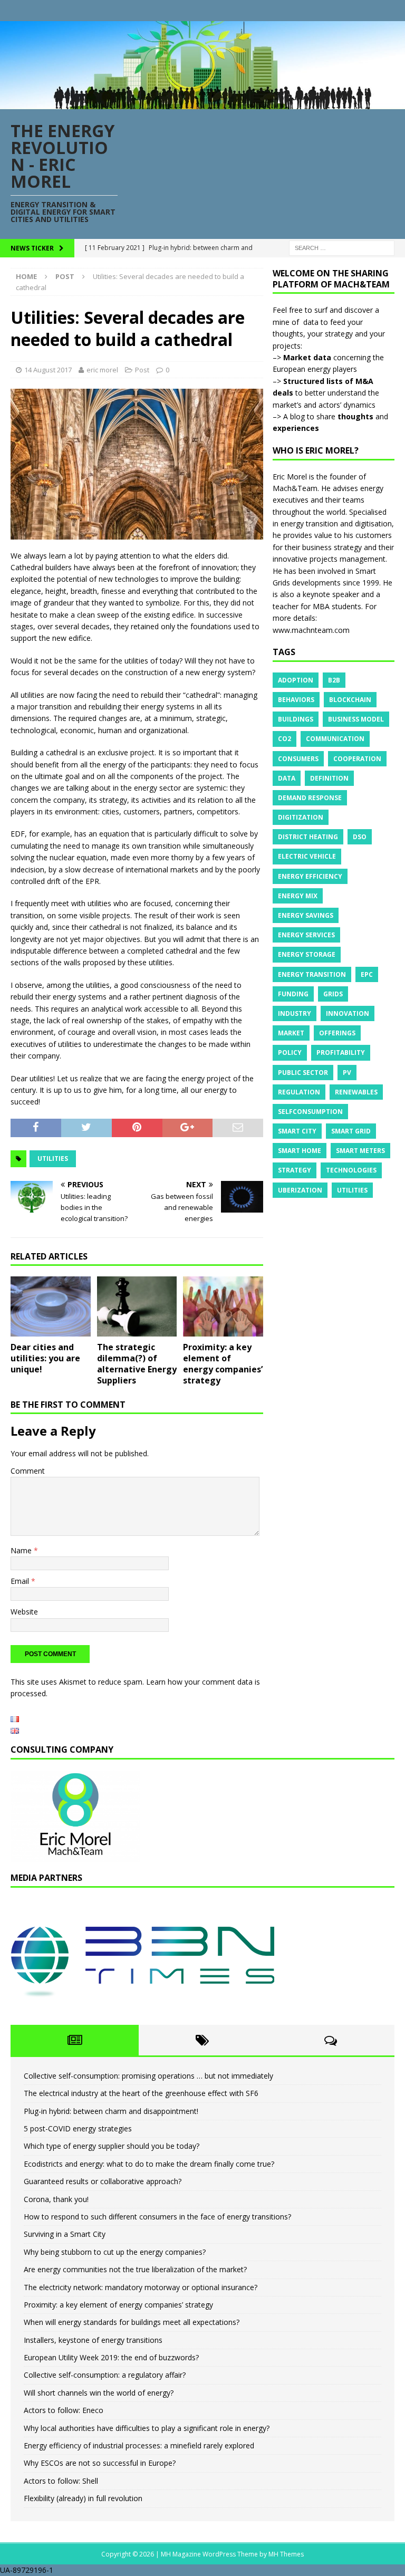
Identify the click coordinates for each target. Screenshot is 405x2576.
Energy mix (298, 896)
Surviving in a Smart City (65, 2234)
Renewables (356, 1092)
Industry (295, 1013)
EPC (367, 974)
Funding (293, 994)
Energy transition (312, 974)
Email (21, 1581)
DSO (360, 837)
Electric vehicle (307, 856)
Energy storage (307, 954)
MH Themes (286, 2554)
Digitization (301, 817)
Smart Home (300, 1151)
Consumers (298, 759)
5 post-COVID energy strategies (78, 2128)
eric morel (102, 370)
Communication (335, 739)
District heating (308, 837)
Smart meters (360, 1151)
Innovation (348, 1013)
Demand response (310, 798)
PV (347, 1073)
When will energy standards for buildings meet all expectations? (132, 2322)
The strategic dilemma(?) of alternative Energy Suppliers (137, 1363)
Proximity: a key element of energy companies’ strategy (223, 1363)
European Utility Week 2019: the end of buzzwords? (111, 2357)
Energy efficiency (310, 876)
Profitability (341, 1052)
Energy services (306, 935)
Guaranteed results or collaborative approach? (103, 2181)
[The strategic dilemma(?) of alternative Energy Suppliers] (137, 1306)
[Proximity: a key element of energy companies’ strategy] (223, 1306)
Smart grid (351, 1131)
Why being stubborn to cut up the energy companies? (115, 2252)
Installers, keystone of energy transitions (93, 2340)
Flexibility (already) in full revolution (83, 2498)
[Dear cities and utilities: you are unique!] (51, 1306)
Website (24, 1612)
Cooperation (357, 759)
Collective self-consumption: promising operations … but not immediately (148, 2076)
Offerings (337, 1033)
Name (22, 1550)
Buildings (296, 719)
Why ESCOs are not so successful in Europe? (100, 2463)
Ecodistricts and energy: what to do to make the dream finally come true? (149, 2164)
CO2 (285, 739)
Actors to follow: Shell (61, 2481)
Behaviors (296, 700)
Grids (333, 994)
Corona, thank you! (56, 2199)
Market (291, 1033)
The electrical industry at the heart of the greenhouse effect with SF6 (141, 2093)
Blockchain (350, 700)
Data (287, 778)
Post (142, 370)
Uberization (300, 1190)
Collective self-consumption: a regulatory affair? (105, 2375)
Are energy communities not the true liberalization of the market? (135, 2269)
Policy (290, 1052)
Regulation (299, 1092)
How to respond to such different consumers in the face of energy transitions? (157, 2217)
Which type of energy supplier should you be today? (112, 2146)
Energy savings (306, 915)
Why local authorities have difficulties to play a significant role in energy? (147, 2428)
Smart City (297, 1131)
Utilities (53, 1159)
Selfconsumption (310, 1112)
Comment (28, 1471)
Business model (356, 719)
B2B (334, 680)
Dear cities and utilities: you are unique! (45, 1358)
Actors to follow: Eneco (64, 2410)
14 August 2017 (48, 370)
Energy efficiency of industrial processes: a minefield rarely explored (139, 2445)
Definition (329, 778)
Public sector (303, 1073)
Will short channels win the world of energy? (99, 2393)
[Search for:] (342, 247)
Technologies (351, 1170)
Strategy (295, 1170)
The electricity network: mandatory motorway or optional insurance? (141, 2287)
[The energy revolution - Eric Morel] (202, 103)
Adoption (296, 680)
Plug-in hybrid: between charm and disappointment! (111, 2111)
